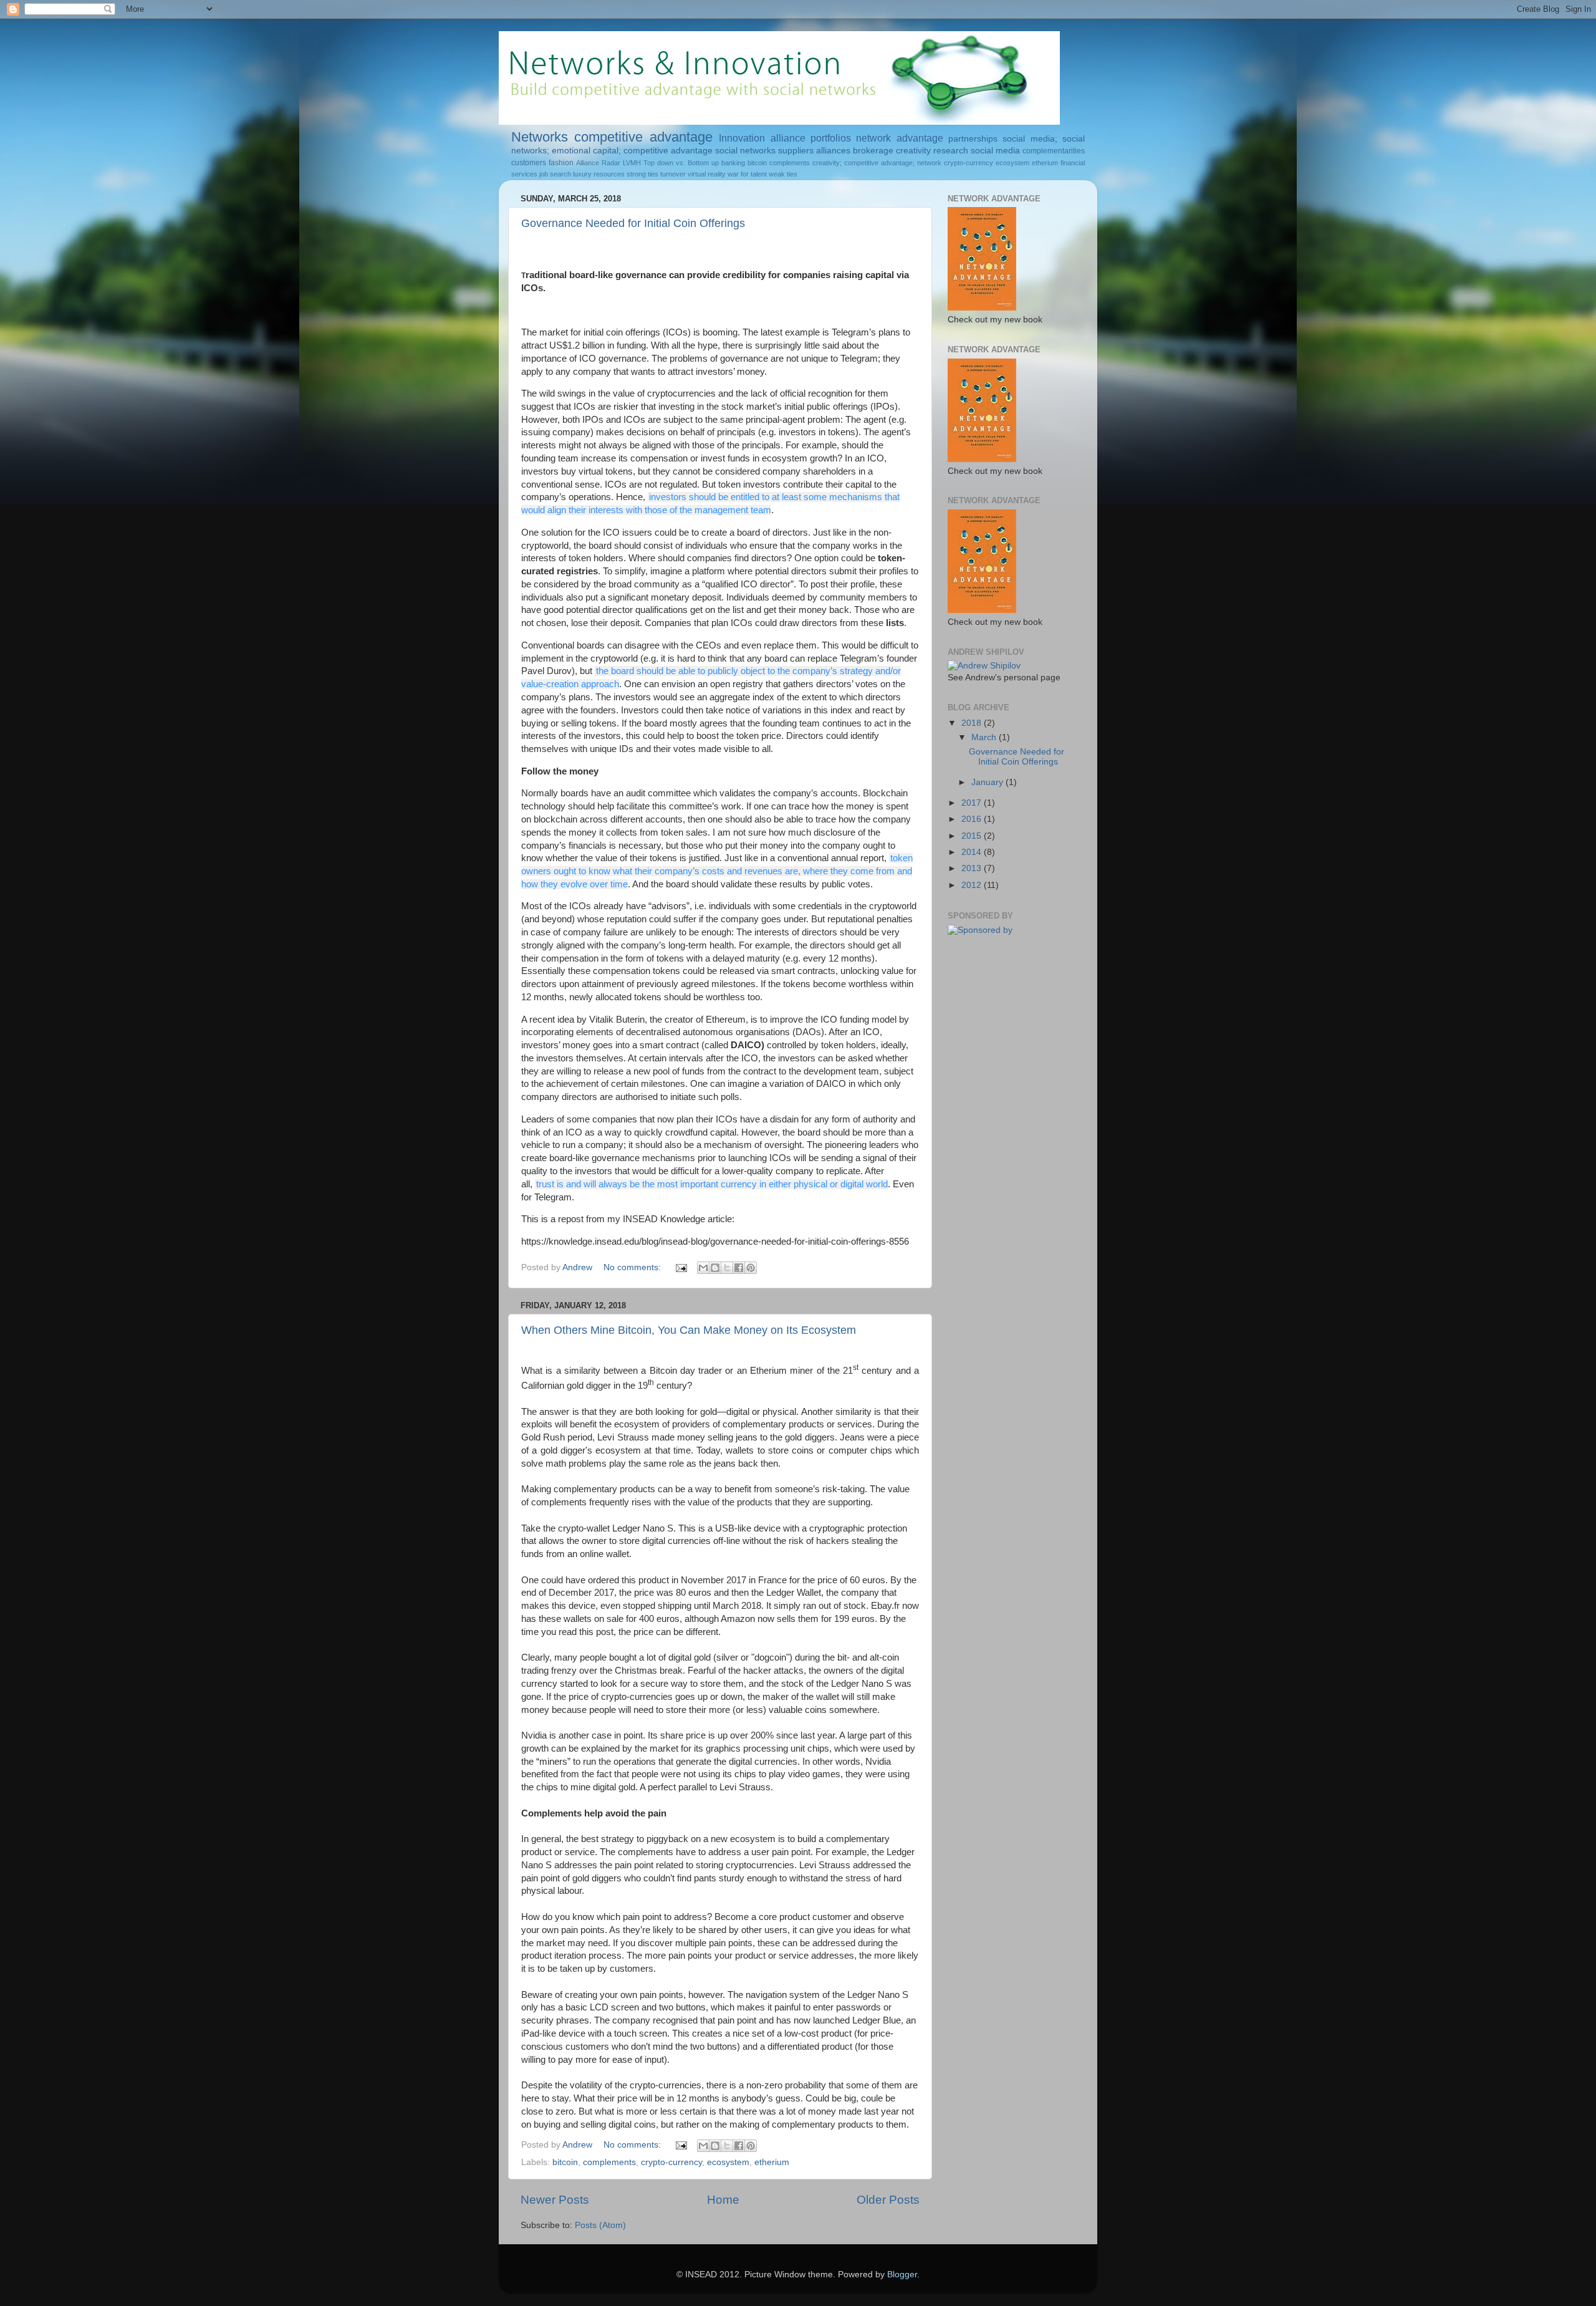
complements (790, 163)
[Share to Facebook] (739, 1268)
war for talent (747, 174)
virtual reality (707, 174)
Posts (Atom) (600, 2225)
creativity (913, 151)
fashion (561, 163)
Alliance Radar (598, 163)
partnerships (973, 139)
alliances (833, 151)
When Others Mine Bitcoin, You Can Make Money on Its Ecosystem (689, 1330)
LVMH (632, 163)
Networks (540, 137)
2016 (973, 819)
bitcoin (757, 163)
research (951, 151)
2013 (973, 868)
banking (733, 163)
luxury (582, 174)
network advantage (899, 138)
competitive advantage (643, 137)
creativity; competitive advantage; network (877, 163)
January (988, 782)
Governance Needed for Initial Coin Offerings (633, 223)
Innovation (742, 138)
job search (555, 174)
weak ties (783, 174)
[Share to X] (727, 1268)
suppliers (796, 151)
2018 (973, 723)
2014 (973, 852)
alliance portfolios (811, 138)
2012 (973, 885)
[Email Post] (680, 1267)
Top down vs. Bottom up (681, 163)
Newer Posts (555, 2200)
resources (609, 174)
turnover (673, 174)
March (985, 737)
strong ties (642, 174)
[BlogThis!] (715, 1268)
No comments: (633, 1267)
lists (895, 623)
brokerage (873, 151)
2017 (973, 803)
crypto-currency (969, 163)
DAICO (746, 1045)
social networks (745, 151)
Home (723, 2200)
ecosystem (1012, 163)
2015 (973, 836)
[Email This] (703, 1268)
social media (995, 151)
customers (529, 163)
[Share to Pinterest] (751, 1268)
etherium (1045, 163)
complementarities (1054, 151)
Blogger (902, 2275)
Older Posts (888, 2200)
